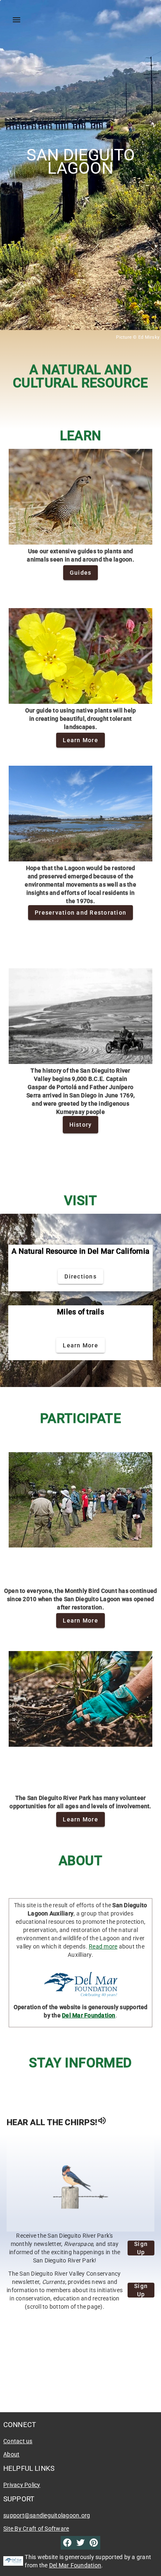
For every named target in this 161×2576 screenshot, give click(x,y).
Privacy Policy (22, 2485)
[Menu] (17, 20)
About (11, 2454)
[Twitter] (80, 2543)
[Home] (30, 20)
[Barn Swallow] (80, 2184)
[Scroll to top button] (136, 2554)
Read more (103, 1946)
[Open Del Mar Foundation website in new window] (81, 1986)
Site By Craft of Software (36, 2529)
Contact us (18, 2441)
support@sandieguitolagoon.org (47, 2515)
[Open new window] (13, 2561)
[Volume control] (102, 2122)
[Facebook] (67, 2545)
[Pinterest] (94, 2544)
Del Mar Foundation (89, 2015)
